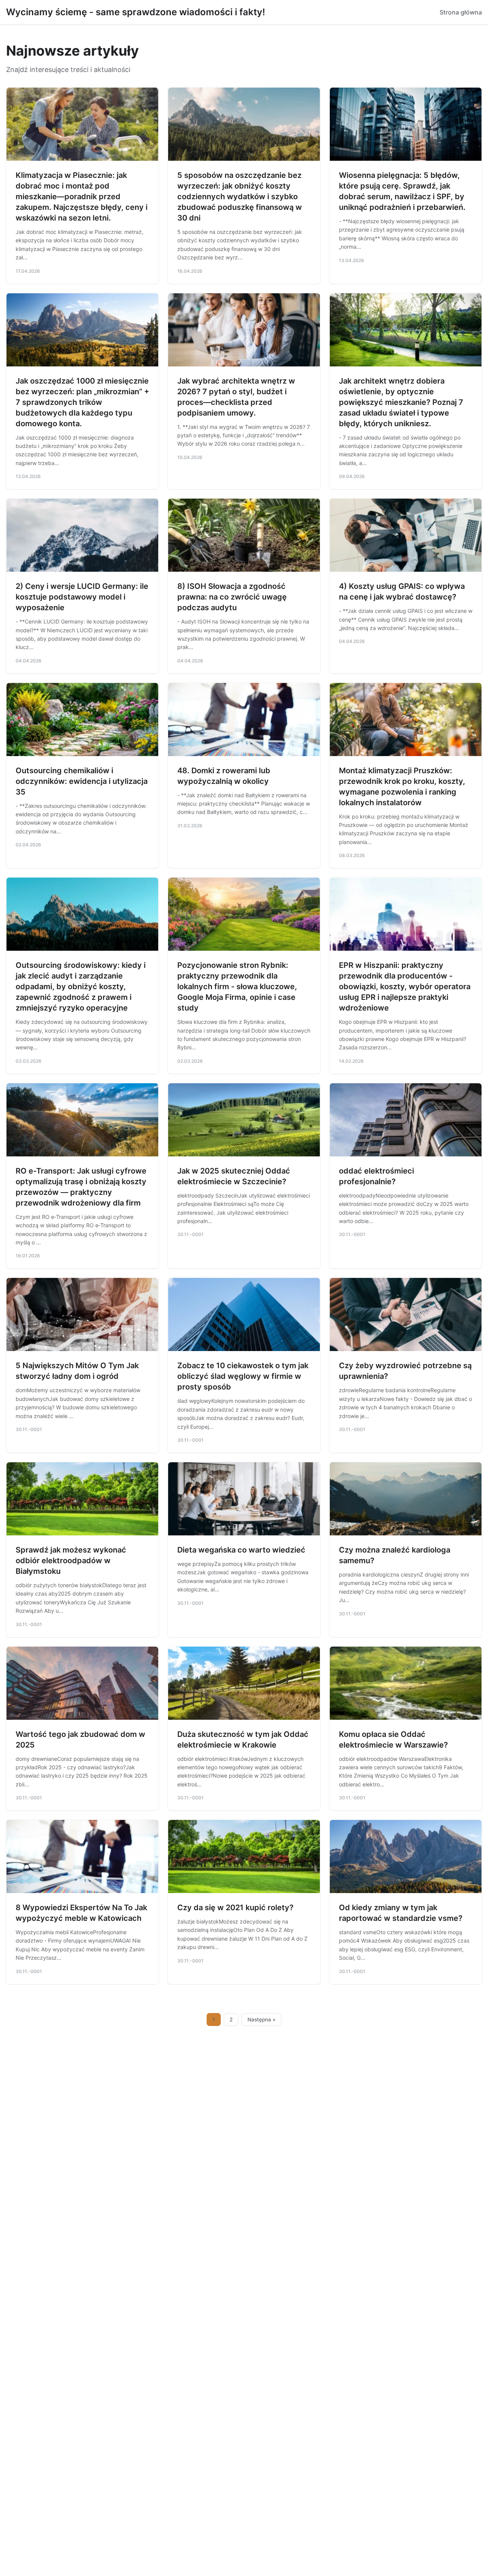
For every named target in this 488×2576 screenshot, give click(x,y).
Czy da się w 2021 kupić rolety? (235, 1908)
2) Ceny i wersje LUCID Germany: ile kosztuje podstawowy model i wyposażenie (82, 597)
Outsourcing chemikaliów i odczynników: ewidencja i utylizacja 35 (82, 781)
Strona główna (461, 12)
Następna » (262, 2020)
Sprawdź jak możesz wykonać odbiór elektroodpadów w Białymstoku (71, 1561)
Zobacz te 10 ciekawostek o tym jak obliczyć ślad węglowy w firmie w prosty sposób (243, 1376)
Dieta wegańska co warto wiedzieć (241, 1550)
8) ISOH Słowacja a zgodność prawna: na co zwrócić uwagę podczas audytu (232, 597)
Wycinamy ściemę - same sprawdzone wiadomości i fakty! (136, 12)
